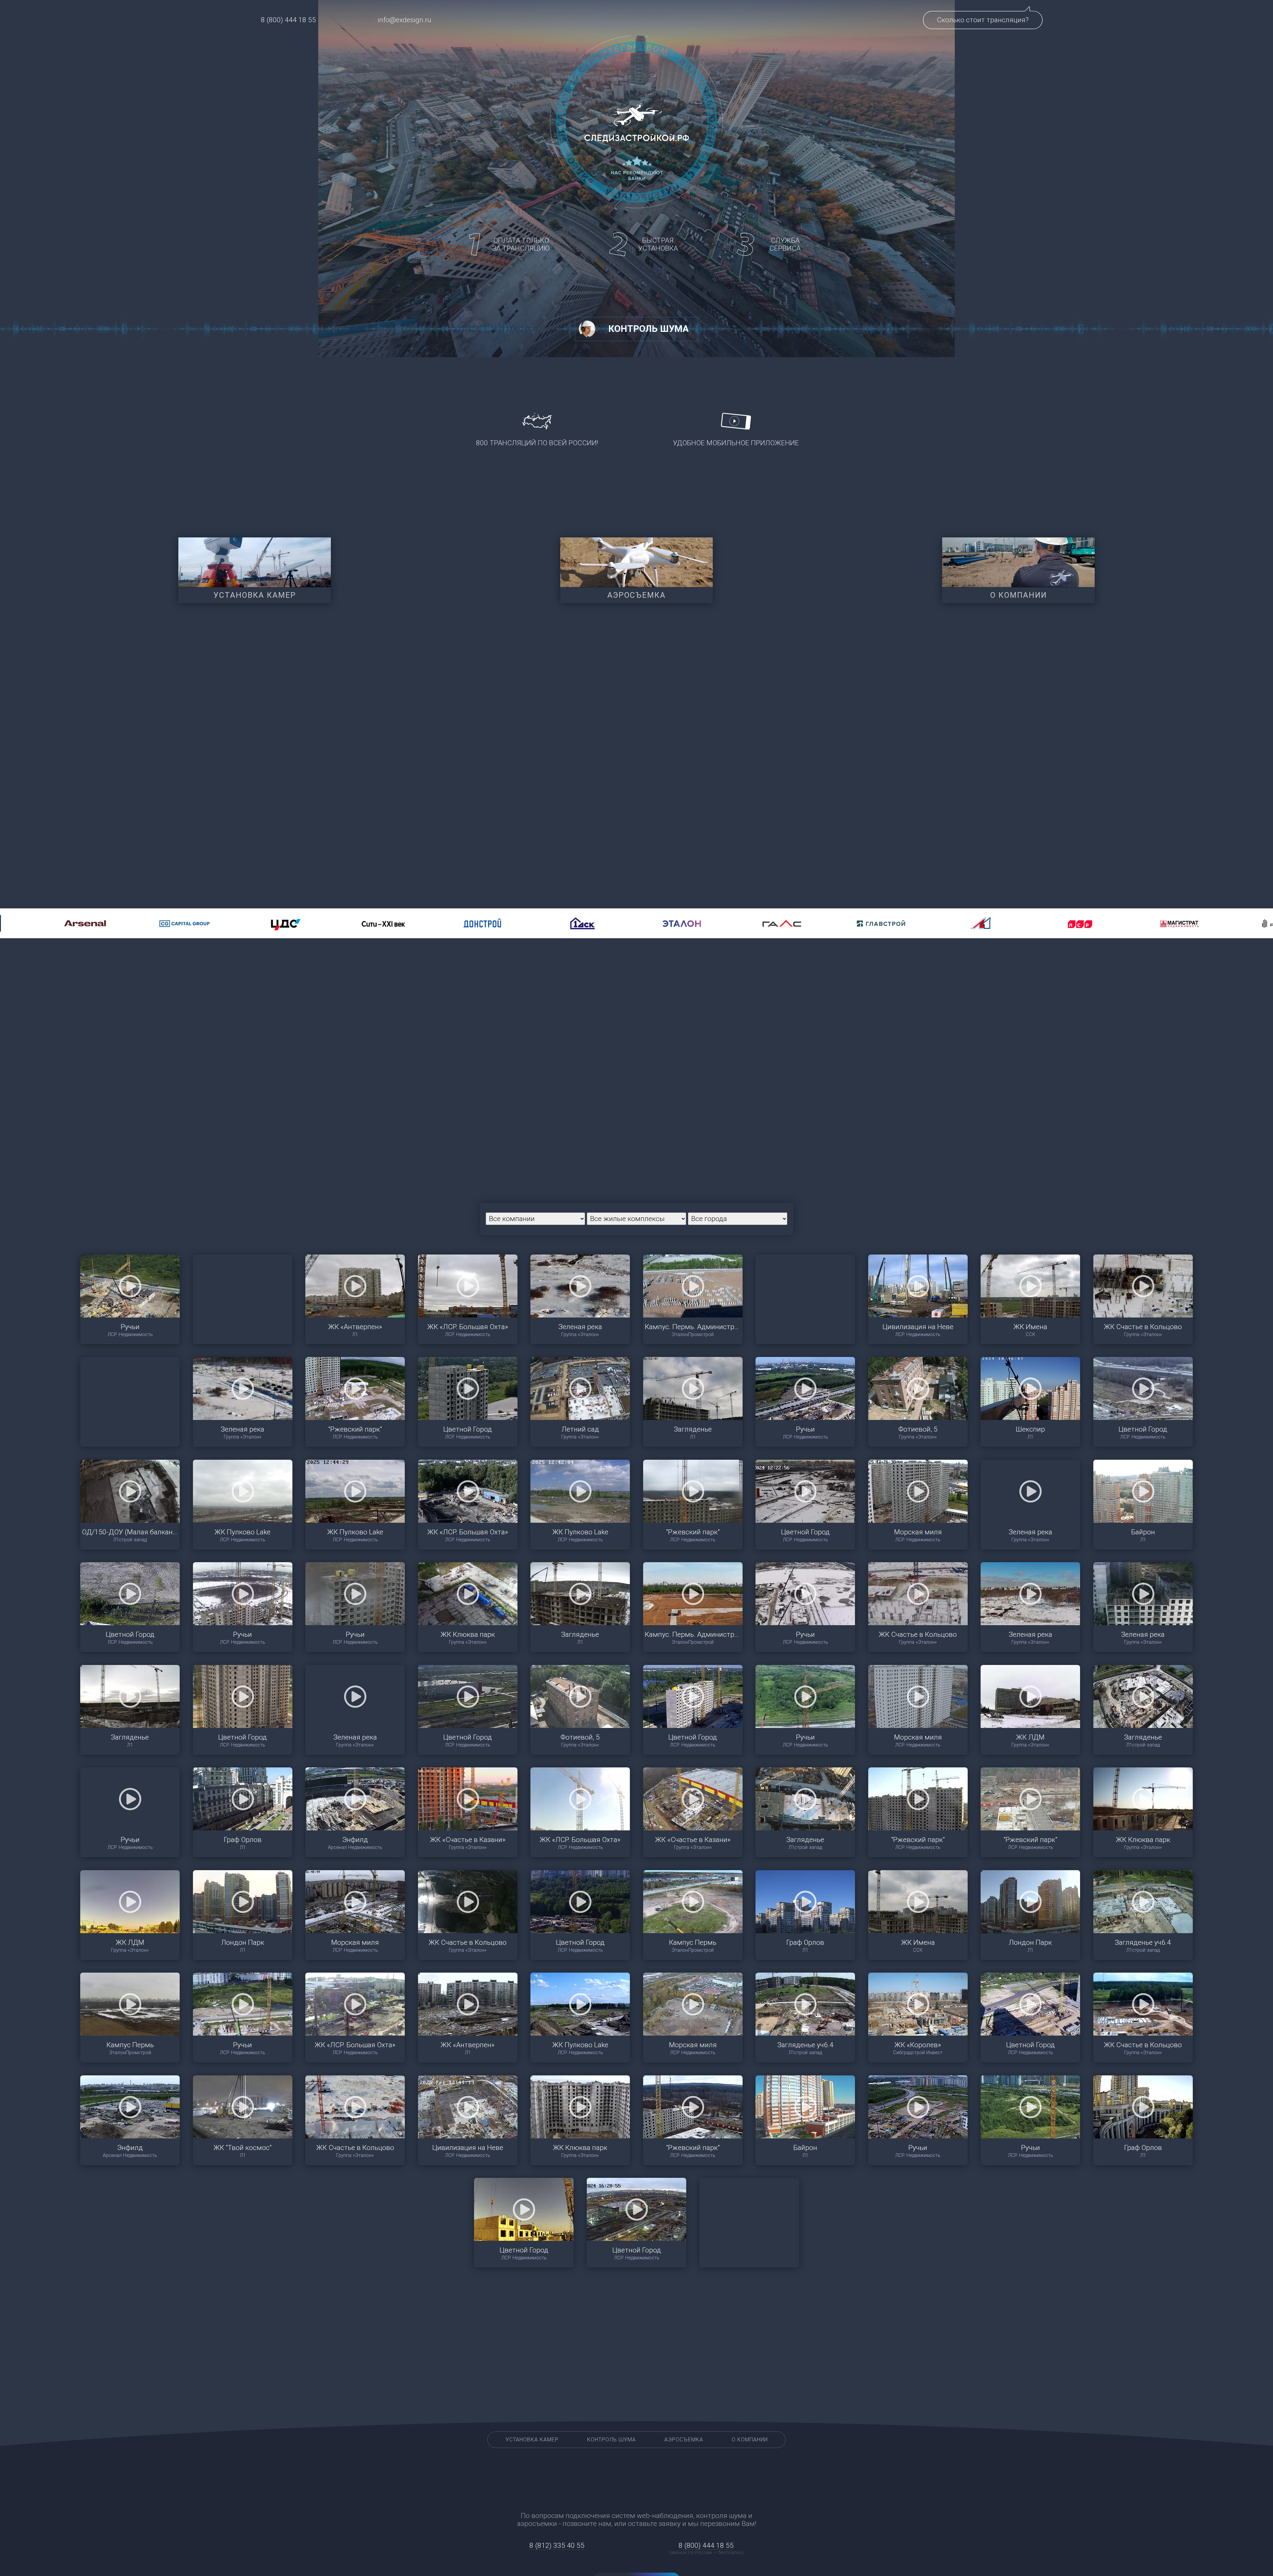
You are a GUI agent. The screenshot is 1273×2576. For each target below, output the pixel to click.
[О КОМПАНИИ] (1018, 562)
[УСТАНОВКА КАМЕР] (255, 562)
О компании (750, 2440)
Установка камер (532, 2440)
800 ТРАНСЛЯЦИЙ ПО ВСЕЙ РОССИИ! (537, 443)
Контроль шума (611, 2440)
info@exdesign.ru (404, 20)
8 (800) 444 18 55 (288, 20)
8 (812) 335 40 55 (557, 2545)
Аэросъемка (684, 2440)
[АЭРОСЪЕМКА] (636, 562)
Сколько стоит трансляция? (983, 20)
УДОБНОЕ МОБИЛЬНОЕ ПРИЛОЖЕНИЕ (736, 443)
